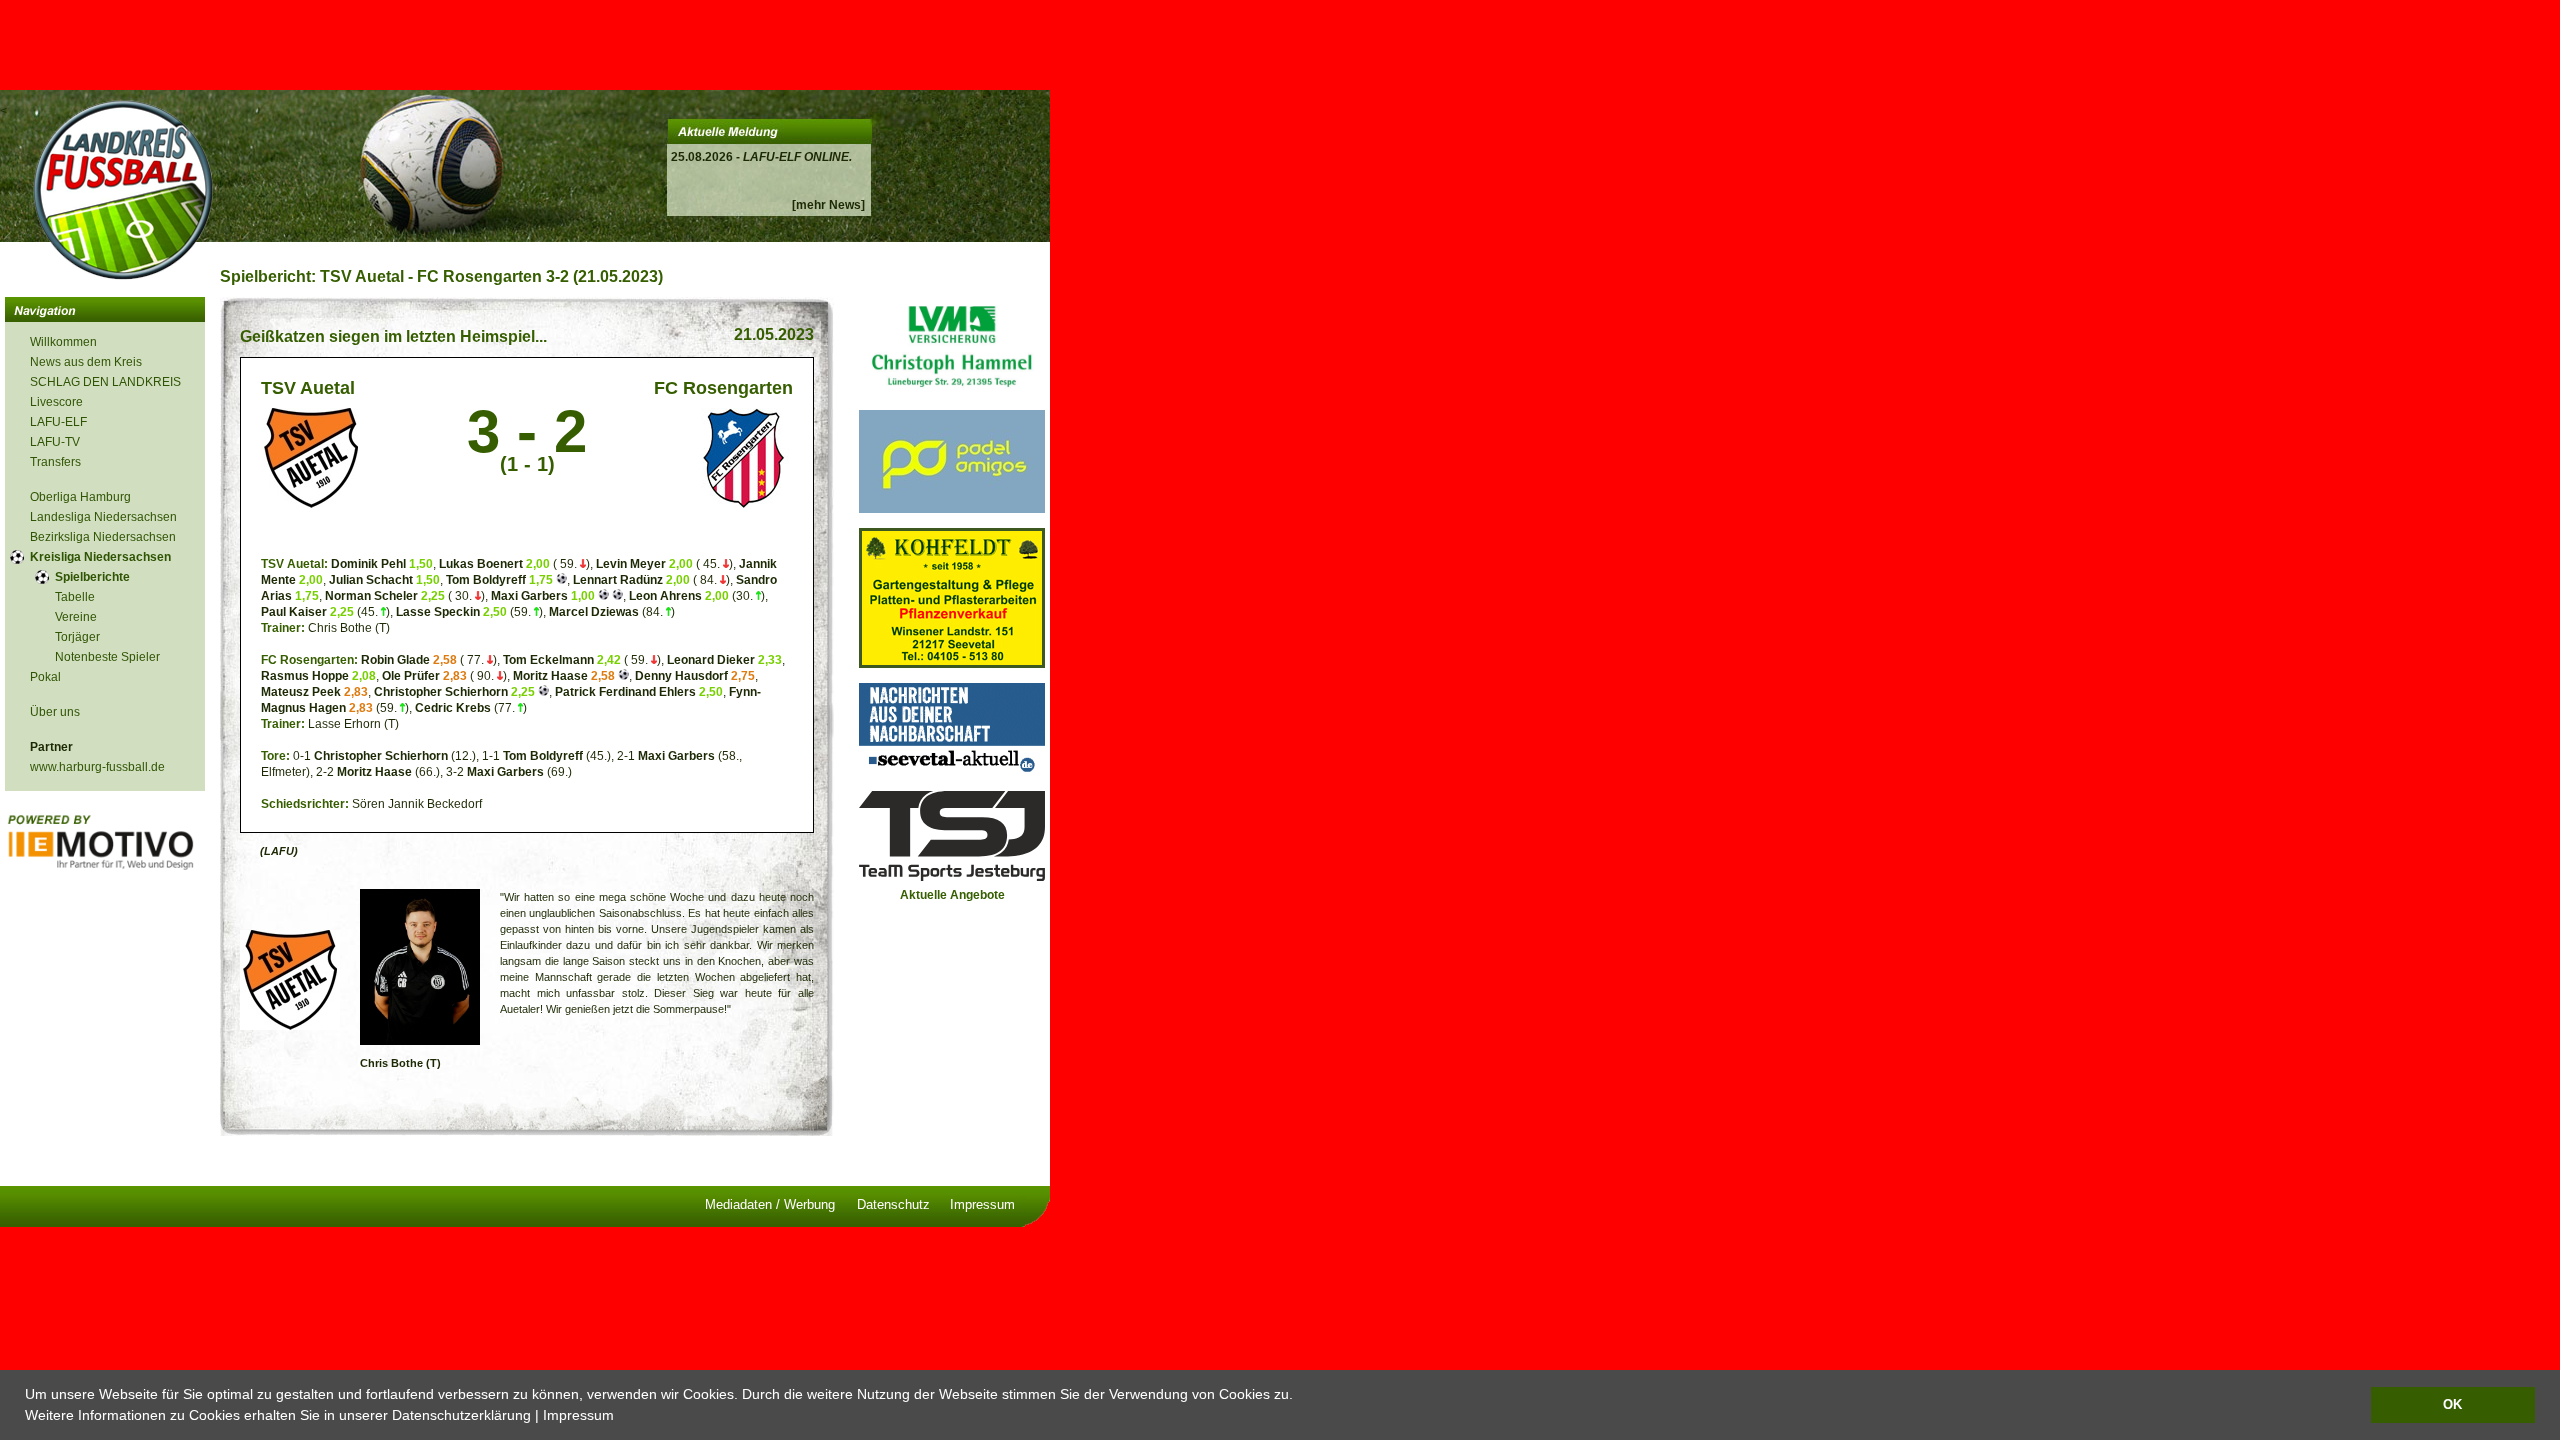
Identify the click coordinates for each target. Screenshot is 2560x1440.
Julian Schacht (371, 580)
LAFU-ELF (58, 422)
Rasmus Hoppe (305, 676)
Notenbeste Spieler (107, 657)
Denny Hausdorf (681, 676)
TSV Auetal (308, 388)
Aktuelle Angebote (952, 895)
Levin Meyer (631, 564)
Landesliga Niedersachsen (103, 517)
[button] (621, 1417)
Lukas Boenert (481, 564)
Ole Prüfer (411, 676)
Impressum (578, 1415)
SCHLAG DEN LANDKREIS (105, 382)
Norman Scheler (371, 596)
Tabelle (75, 597)
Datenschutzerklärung (461, 1415)
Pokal (45, 677)
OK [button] (2452, 1405)
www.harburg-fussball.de (97, 767)
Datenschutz (893, 1204)
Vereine (76, 617)
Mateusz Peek (301, 692)
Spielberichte (92, 577)
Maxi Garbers (529, 596)
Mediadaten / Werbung (770, 1204)
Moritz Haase (550, 676)
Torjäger (77, 637)
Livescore (56, 402)
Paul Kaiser (294, 612)
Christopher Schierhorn (441, 692)
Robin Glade (395, 660)
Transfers (55, 462)
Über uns (55, 712)
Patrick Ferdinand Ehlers (625, 692)
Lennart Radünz (618, 580)
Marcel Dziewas (594, 612)
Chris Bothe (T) (400, 1063)
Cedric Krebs (453, 708)
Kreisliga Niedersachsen (100, 557)
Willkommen (63, 342)
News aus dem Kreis (86, 362)
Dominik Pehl (368, 564)
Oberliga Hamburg (80, 497)
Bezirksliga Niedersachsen (103, 537)
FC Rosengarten (723, 388)
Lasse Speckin (438, 612)
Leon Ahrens (665, 596)
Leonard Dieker (712, 660)
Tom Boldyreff (486, 580)
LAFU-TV (55, 442)
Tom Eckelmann (548, 660)
